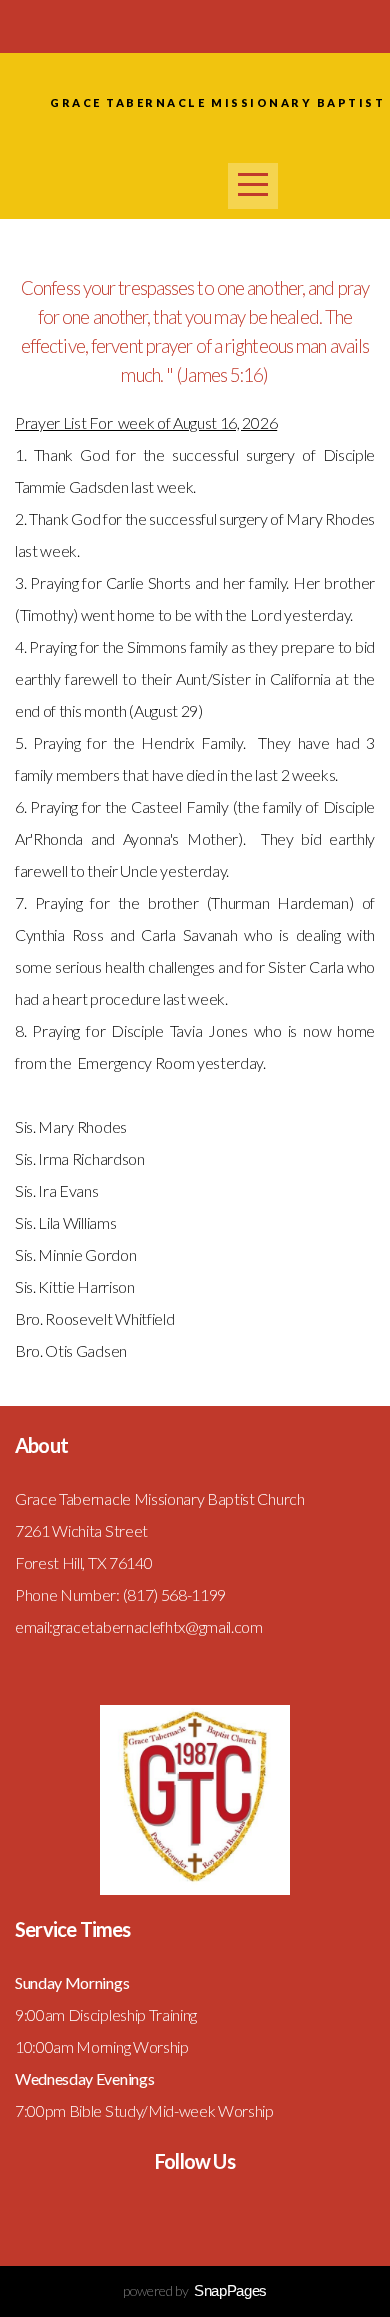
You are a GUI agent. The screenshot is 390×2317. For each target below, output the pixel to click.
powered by (195, 2290)
